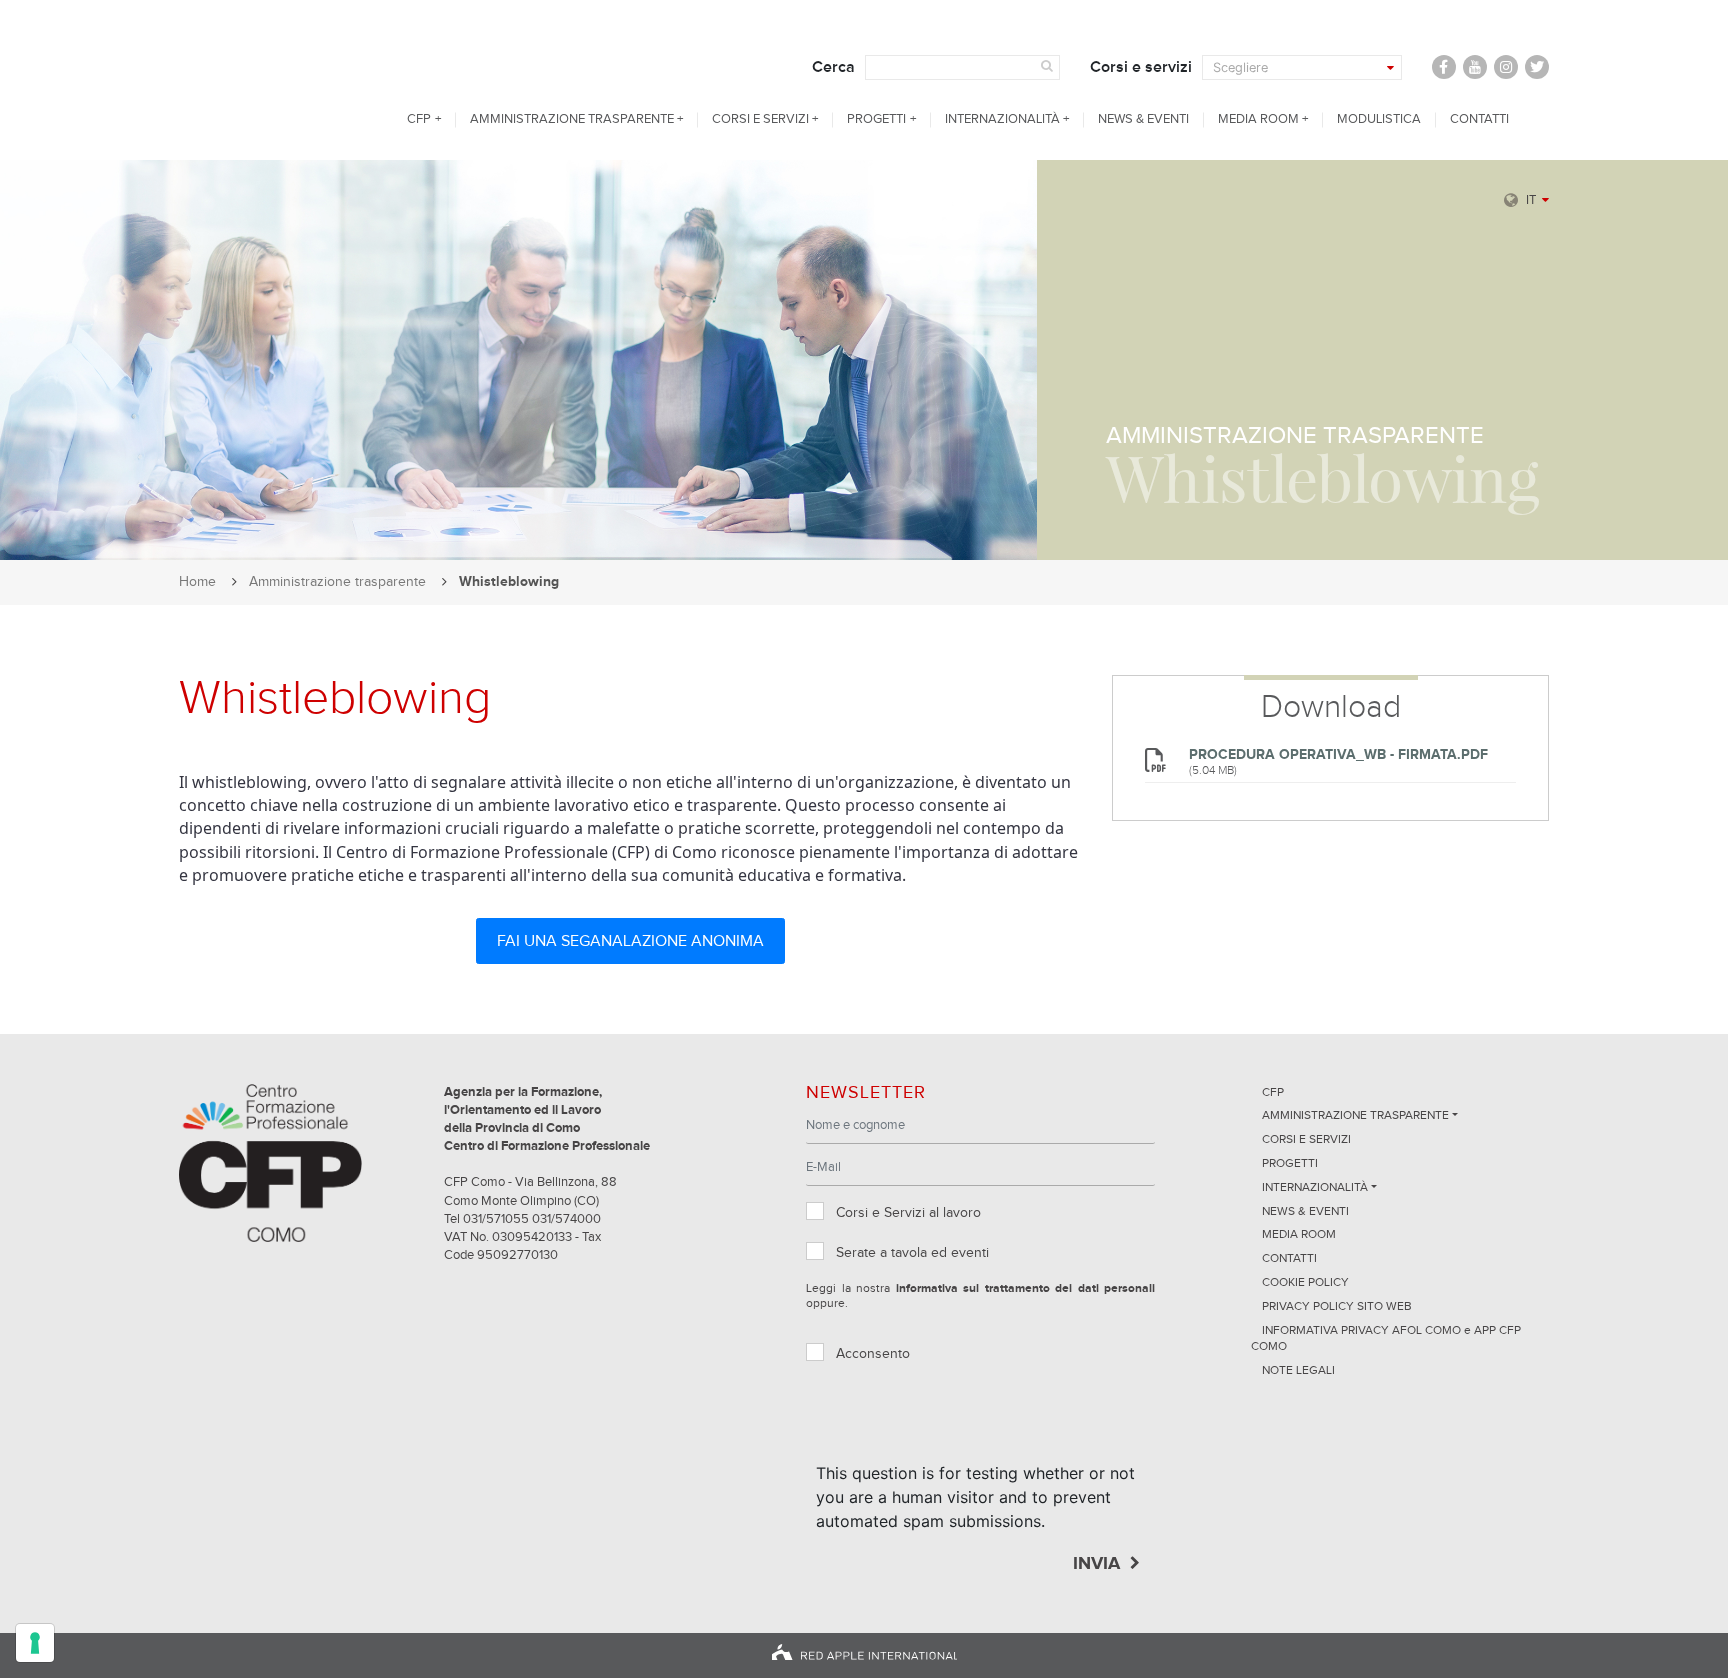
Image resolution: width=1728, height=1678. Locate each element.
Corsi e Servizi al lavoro (908, 1213)
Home (197, 582)
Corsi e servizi (1141, 67)
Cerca (833, 67)
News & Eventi (1143, 119)
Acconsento (873, 1354)
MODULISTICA (1379, 119)
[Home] (270, 80)
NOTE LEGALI (1298, 1371)
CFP (419, 119)
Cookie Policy (1305, 1283)
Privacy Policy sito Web (1337, 1307)
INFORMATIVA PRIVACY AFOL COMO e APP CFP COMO (1386, 1339)
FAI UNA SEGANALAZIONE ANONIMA (630, 941)
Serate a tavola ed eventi (912, 1253)
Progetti (876, 119)
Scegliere (1240, 67)
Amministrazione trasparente (572, 119)
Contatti (1479, 119)
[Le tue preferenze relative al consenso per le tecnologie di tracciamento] (35, 1643)
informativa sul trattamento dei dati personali (1026, 1289)
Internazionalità (1002, 119)
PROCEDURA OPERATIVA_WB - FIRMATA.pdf (1338, 755)
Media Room (1258, 119)
